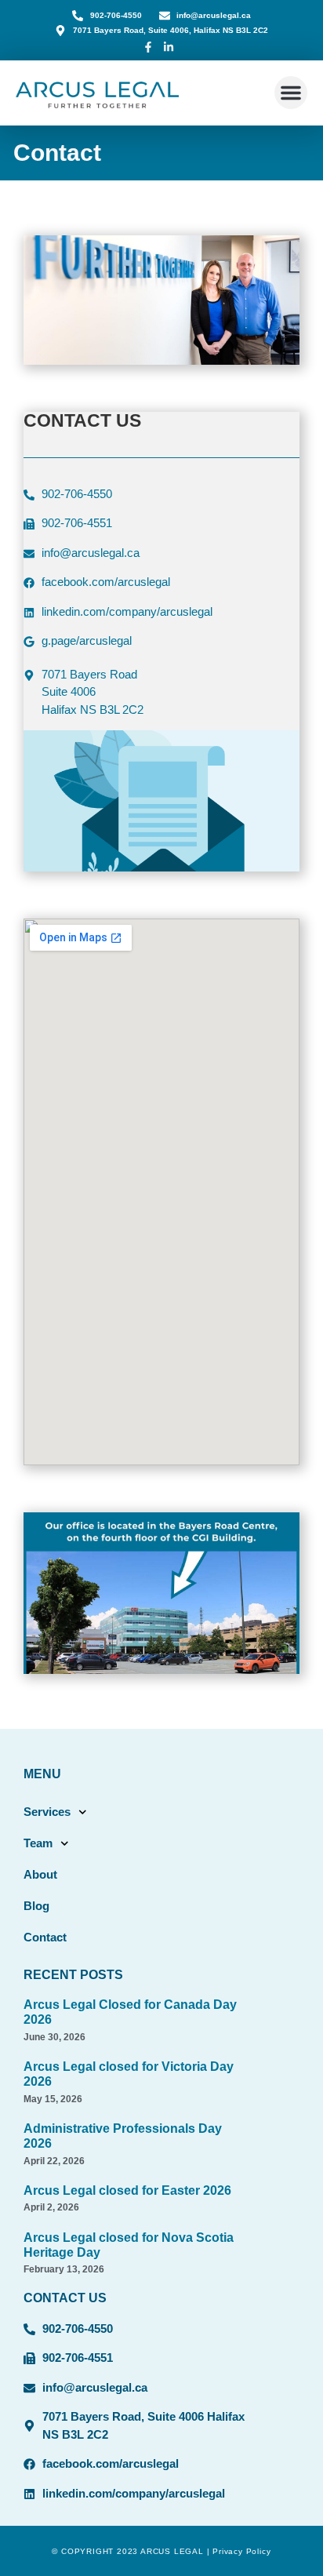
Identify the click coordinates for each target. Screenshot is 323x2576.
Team (38, 1843)
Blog (36, 1906)
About (40, 1874)
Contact (45, 1937)
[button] (291, 93)
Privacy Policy (241, 2551)
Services (47, 1812)
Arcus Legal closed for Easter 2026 (127, 2190)
